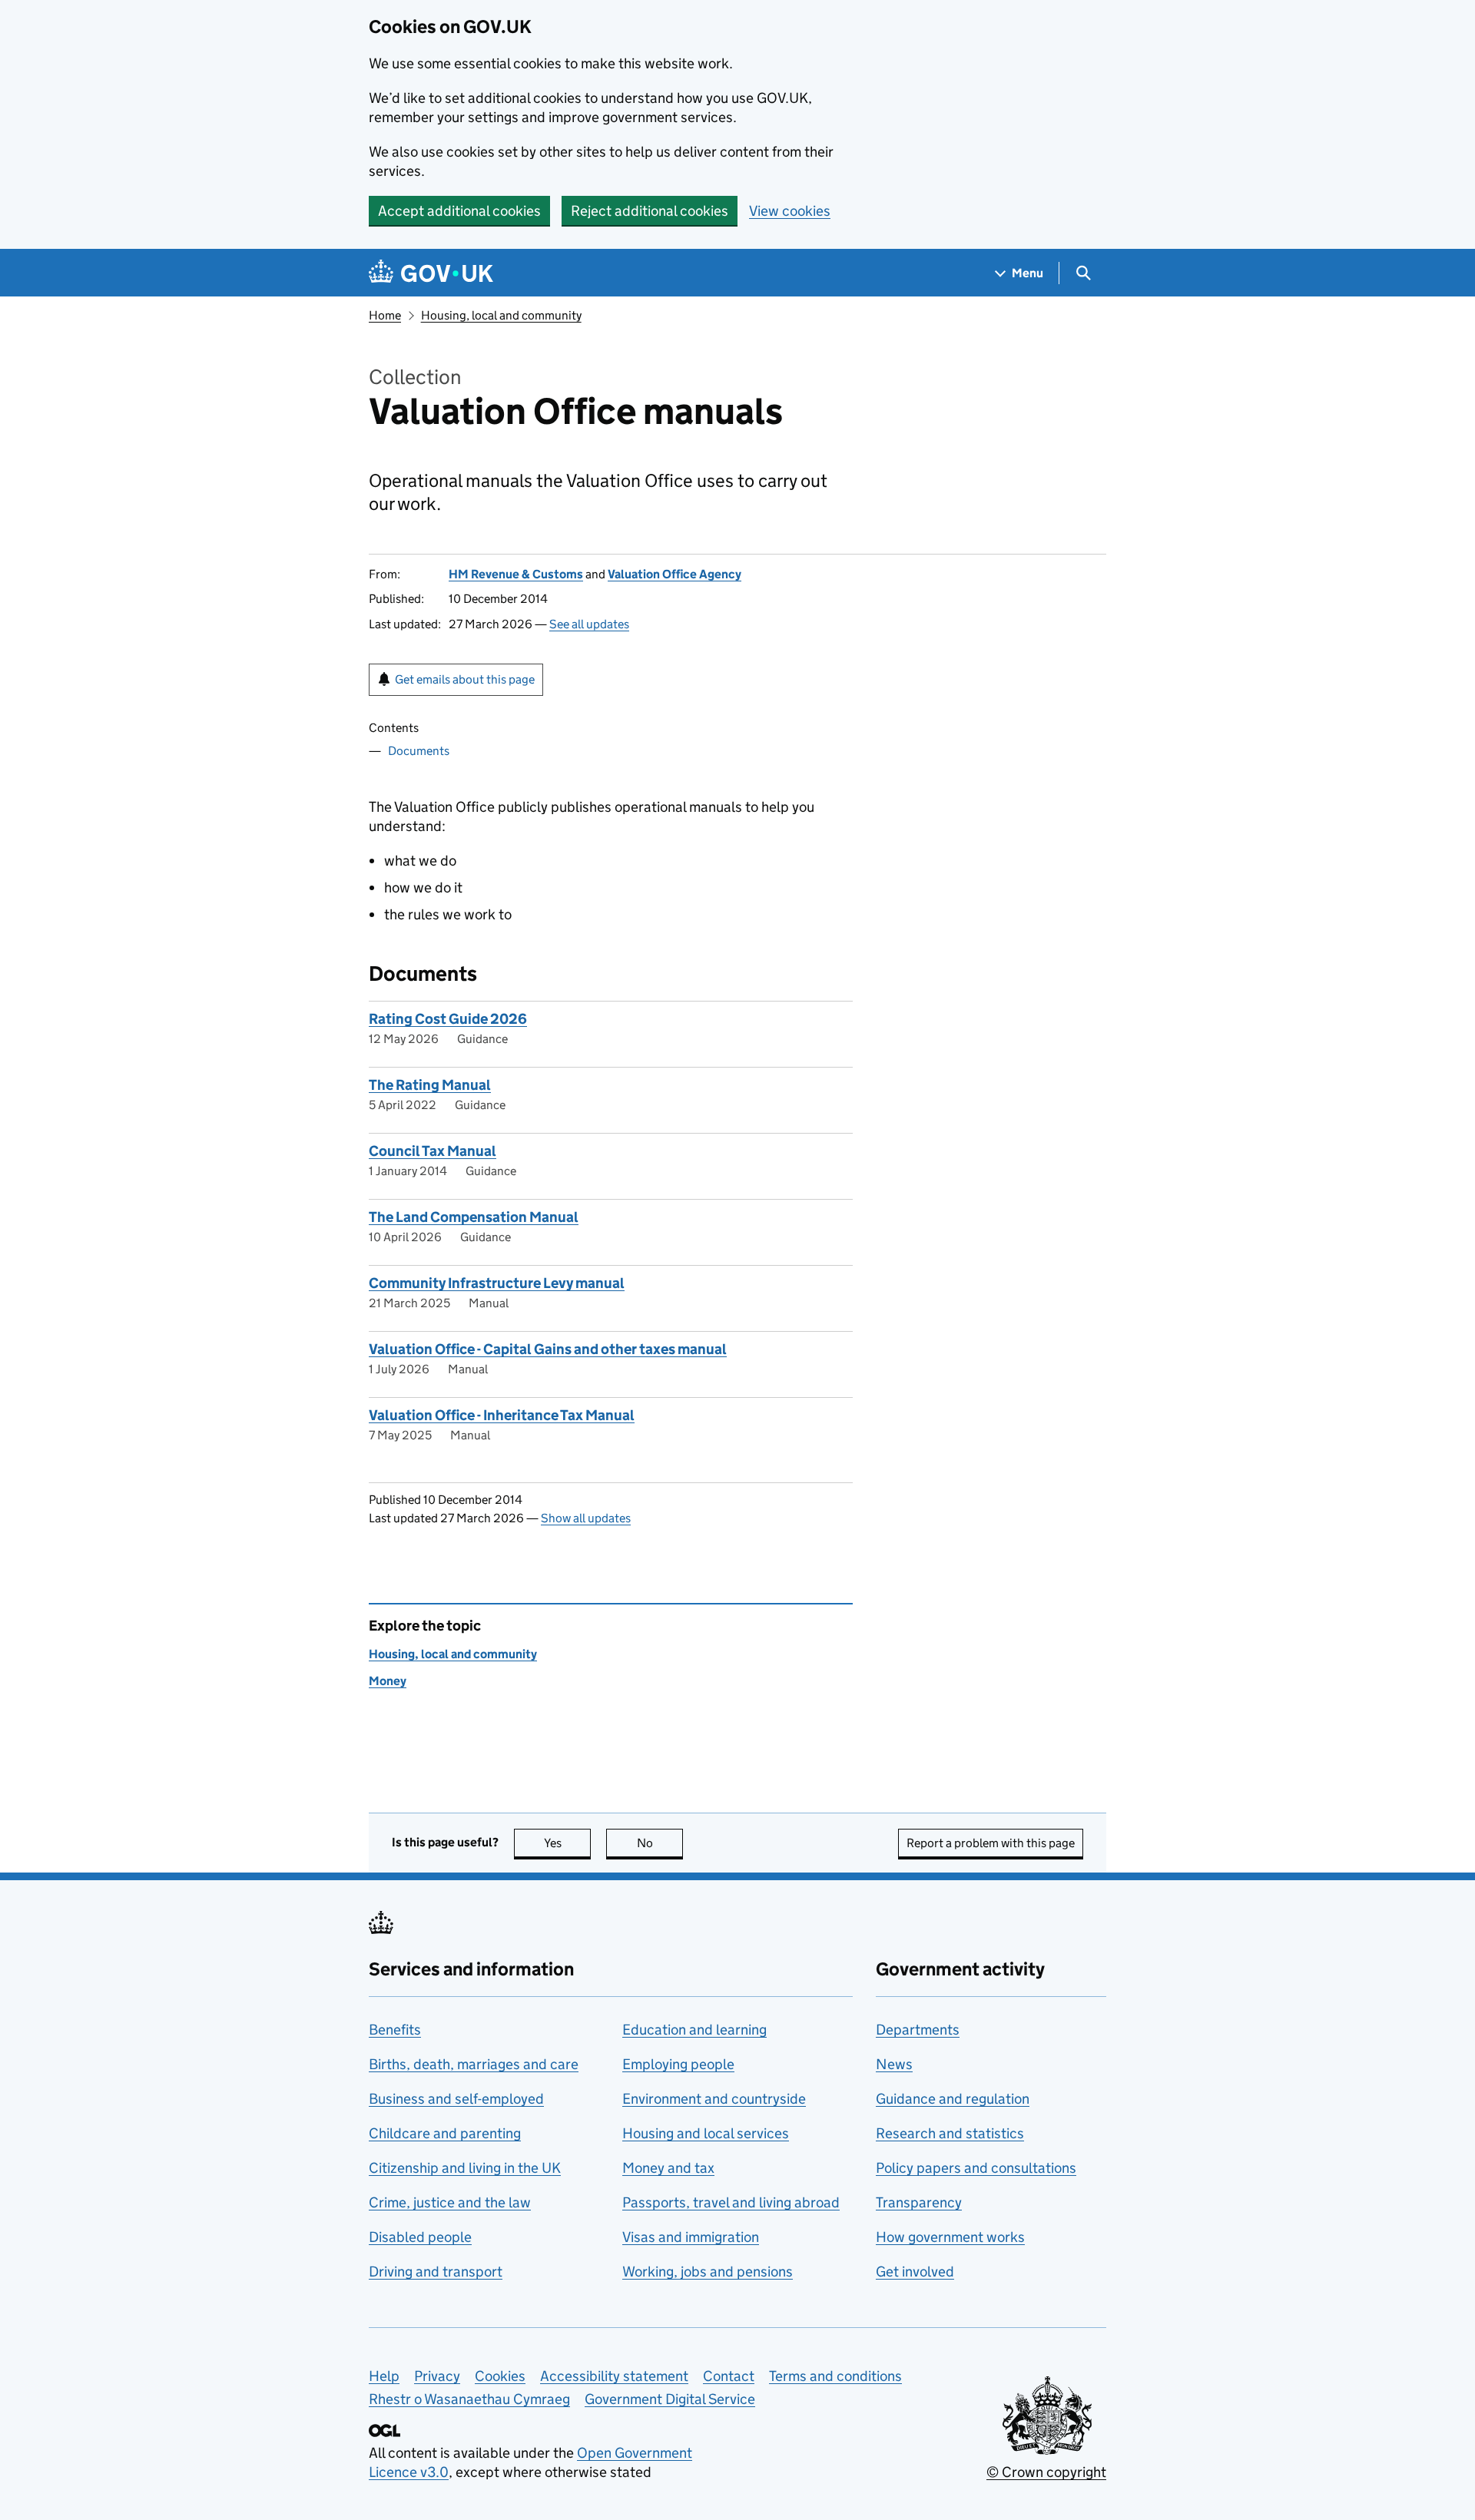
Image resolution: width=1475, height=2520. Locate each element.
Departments (918, 2030)
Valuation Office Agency (675, 574)
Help (384, 2376)
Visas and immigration (691, 2237)
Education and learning (694, 2030)
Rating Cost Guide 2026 (448, 1019)
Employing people (678, 2064)
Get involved (915, 2272)
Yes (567, 1843)
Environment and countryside (714, 2099)
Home (385, 315)
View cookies (790, 211)
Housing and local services (706, 2133)
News (894, 2064)
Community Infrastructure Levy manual (497, 1283)
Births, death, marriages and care (474, 2064)
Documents (419, 751)
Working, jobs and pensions (708, 2272)
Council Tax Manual (433, 1151)
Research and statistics (950, 2133)
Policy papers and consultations (976, 2168)
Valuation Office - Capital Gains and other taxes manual (548, 1349)
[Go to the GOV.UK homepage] (431, 273)
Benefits (395, 2030)
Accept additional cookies (459, 211)
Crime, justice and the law (450, 2202)
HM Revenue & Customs (516, 574)
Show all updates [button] (586, 1518)
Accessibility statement (614, 2376)
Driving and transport (436, 2272)
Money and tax (668, 2168)
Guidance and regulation (953, 2099)
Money (388, 1681)
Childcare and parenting (445, 2133)
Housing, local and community (501, 315)
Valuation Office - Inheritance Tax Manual (502, 1415)
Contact (729, 2376)
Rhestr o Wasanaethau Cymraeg (469, 2399)
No (660, 1843)
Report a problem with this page (991, 1843)
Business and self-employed (456, 2099)
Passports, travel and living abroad (731, 2202)
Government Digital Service (670, 2399)
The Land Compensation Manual (474, 1217)
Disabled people (420, 2237)
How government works (950, 2237)
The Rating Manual (430, 1085)
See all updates (589, 624)
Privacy (437, 2376)
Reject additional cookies (650, 211)
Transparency (919, 2202)
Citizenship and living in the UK (465, 2168)
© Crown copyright (1046, 2472)
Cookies (500, 2376)
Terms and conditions (835, 2376)
